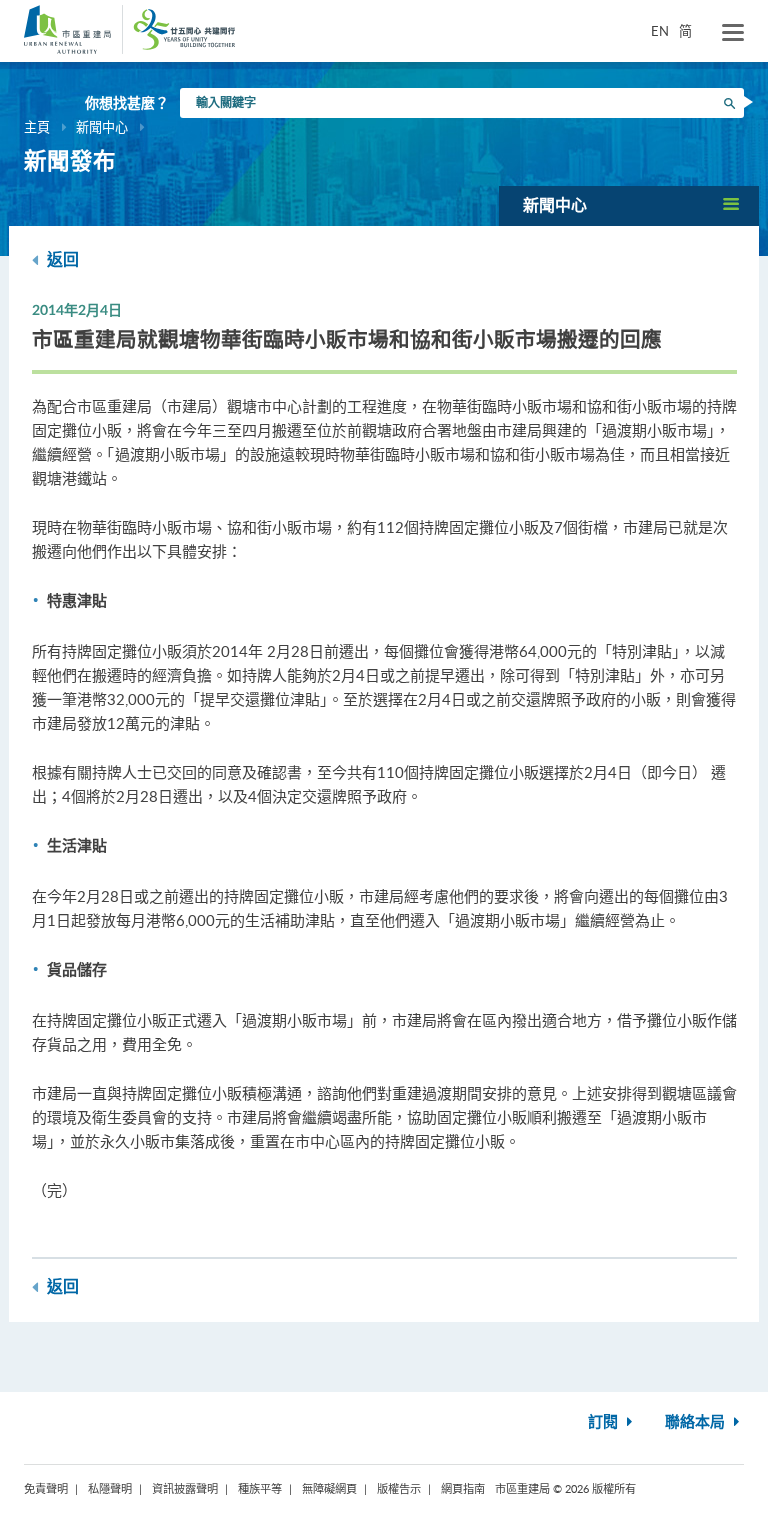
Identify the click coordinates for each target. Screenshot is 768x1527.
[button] (629, 205)
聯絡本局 (697, 1422)
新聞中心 (102, 127)
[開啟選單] (733, 33)
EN (660, 31)
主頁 (37, 127)
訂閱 (605, 1422)
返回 (61, 260)
